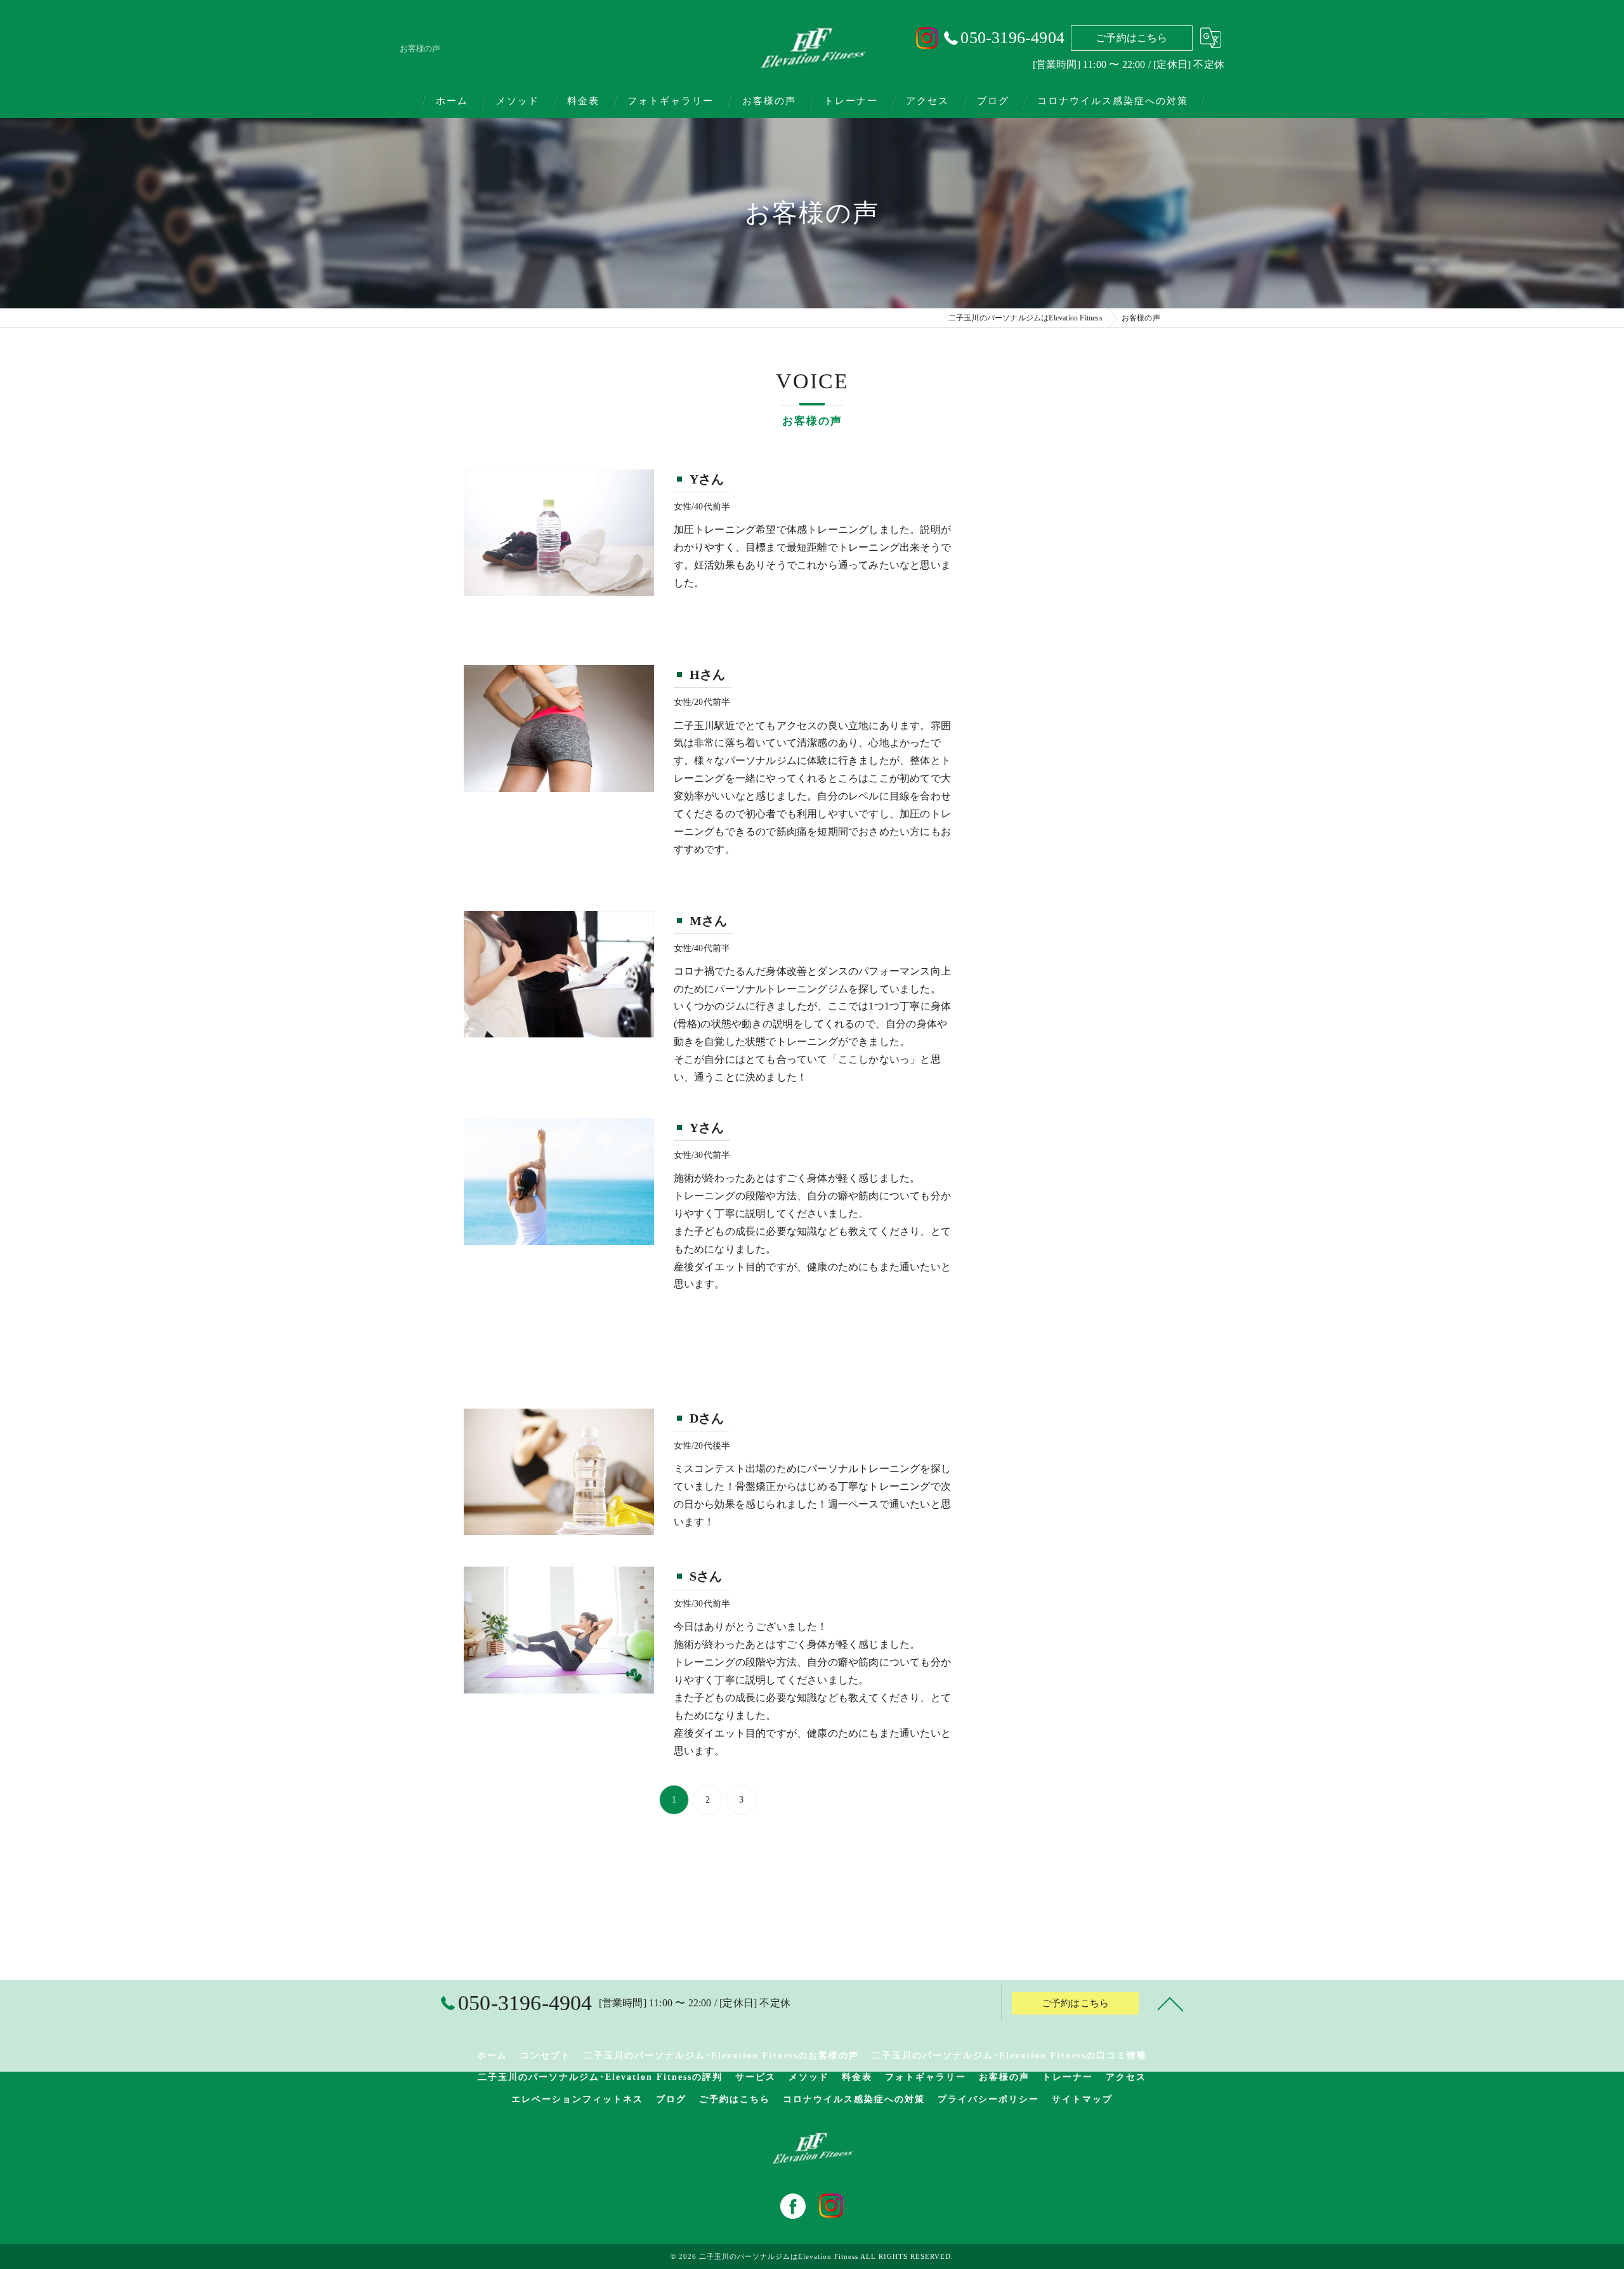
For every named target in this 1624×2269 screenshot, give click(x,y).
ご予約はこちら (1131, 38)
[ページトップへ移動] (1170, 2003)
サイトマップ (1082, 2099)
